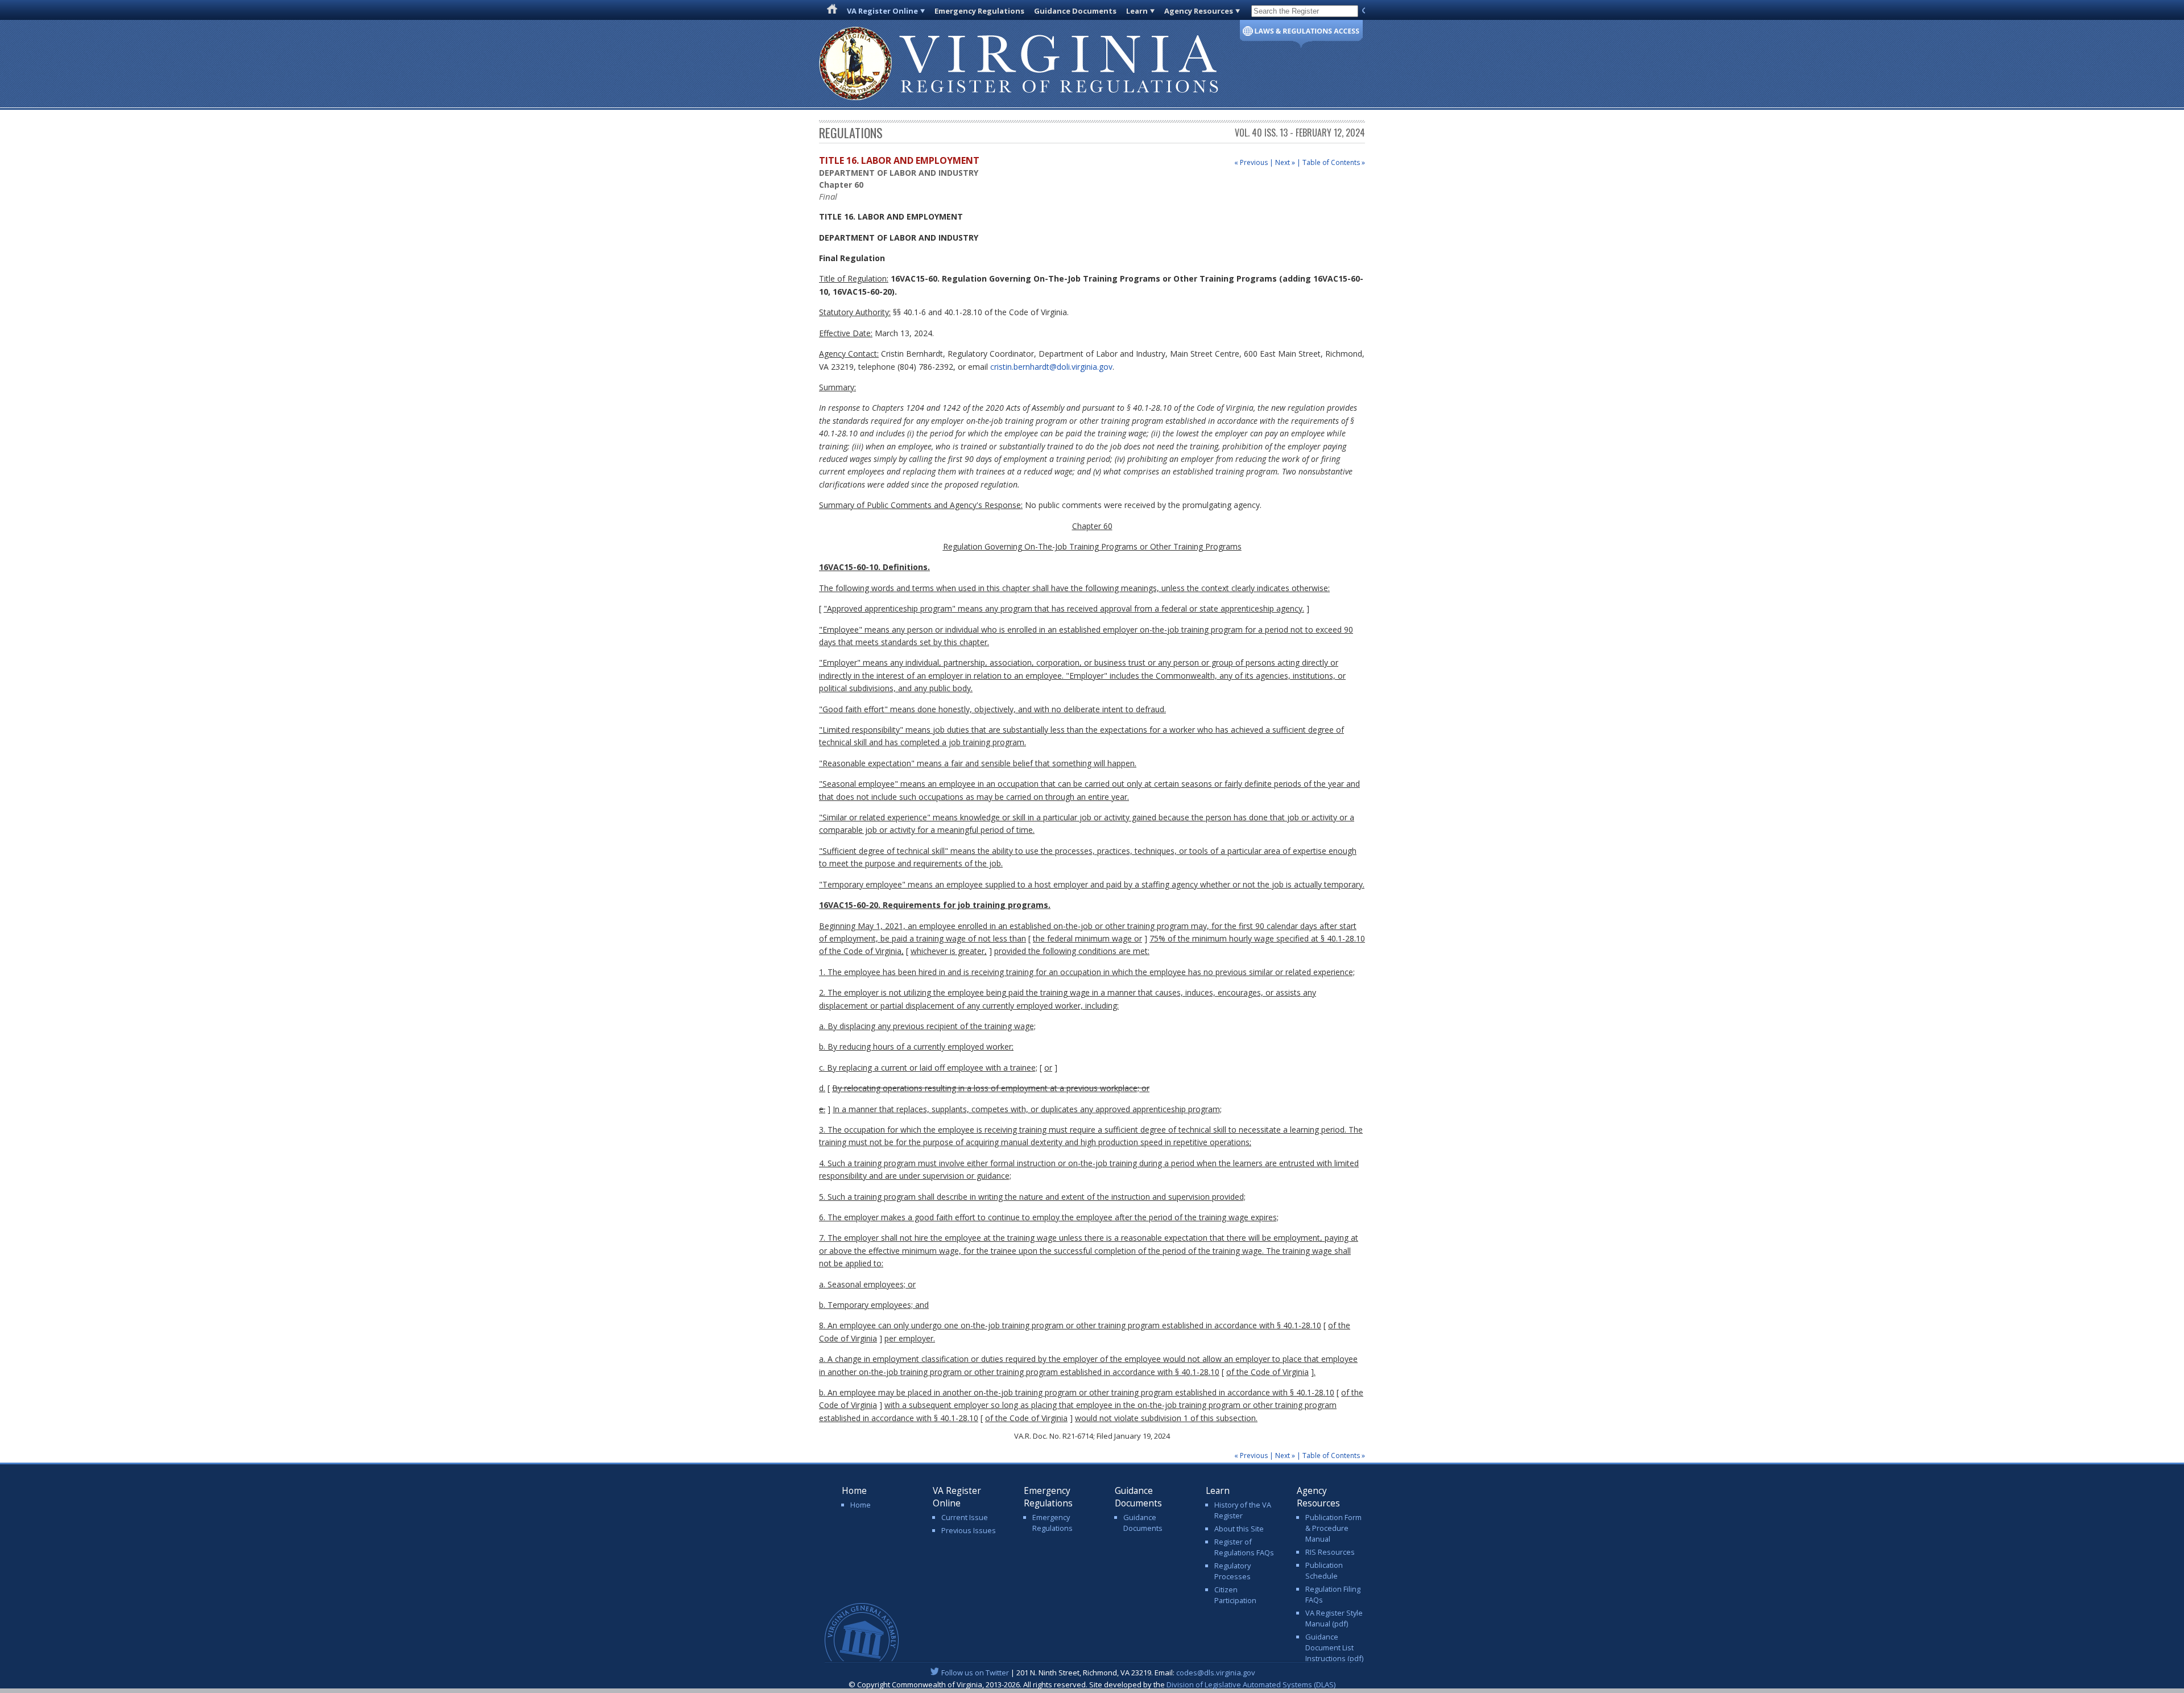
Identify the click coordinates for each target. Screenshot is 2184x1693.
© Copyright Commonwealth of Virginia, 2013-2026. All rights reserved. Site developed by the (1092, 1684)
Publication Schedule (1324, 1570)
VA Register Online (882, 11)
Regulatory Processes (1232, 1571)
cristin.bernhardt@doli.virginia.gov (1051, 367)
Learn (1137, 11)
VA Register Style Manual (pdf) (1334, 1618)
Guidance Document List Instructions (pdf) (1334, 1647)
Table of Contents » (1334, 162)
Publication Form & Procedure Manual (1333, 1528)
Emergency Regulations (979, 11)
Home (861, 1505)
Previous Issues (969, 1530)
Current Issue (965, 1517)
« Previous (1251, 162)
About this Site (1239, 1529)
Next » (1285, 162)
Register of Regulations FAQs (1244, 1547)
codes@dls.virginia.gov (1216, 1673)
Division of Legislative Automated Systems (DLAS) (1251, 1684)
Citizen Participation (1235, 1595)
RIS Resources (1330, 1552)
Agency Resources (1199, 11)
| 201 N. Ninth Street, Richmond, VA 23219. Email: (1098, 1673)
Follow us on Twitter (975, 1673)
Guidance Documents (1075, 11)
